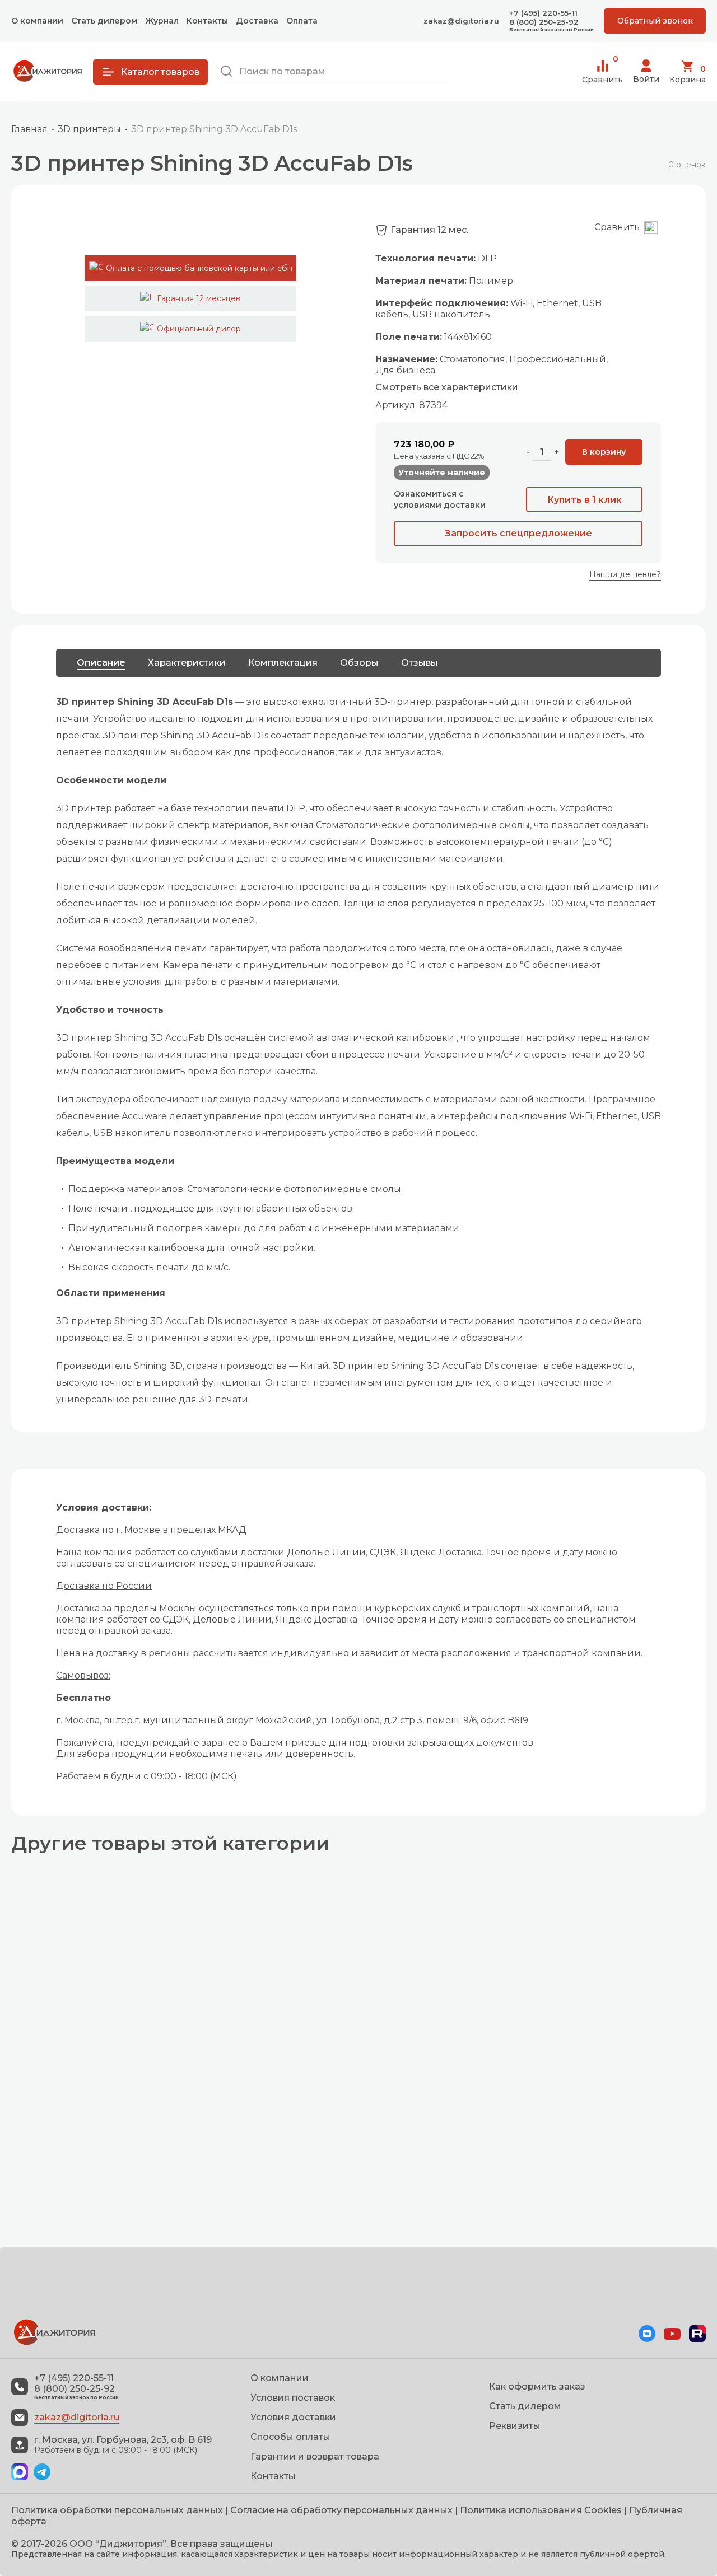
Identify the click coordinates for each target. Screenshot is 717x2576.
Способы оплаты (290, 2437)
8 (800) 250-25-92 (544, 22)
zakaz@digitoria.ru (461, 21)
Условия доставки (293, 2417)
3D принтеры (89, 129)
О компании (37, 21)
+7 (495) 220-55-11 (543, 13)
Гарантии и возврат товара (315, 2456)
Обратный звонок (655, 21)
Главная (29, 129)
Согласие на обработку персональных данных (341, 2510)
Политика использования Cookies (541, 2510)
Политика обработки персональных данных (117, 2510)
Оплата (302, 21)
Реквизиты (515, 2426)
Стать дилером (104, 21)
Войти (646, 79)
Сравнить (602, 72)
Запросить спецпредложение (518, 533)
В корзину (604, 452)
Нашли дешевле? (625, 574)
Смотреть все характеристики (447, 387)
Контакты (207, 21)
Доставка (257, 21)
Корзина (688, 74)
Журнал (162, 21)
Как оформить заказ (537, 2386)
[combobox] (336, 72)
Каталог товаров (160, 72)
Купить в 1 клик (585, 500)
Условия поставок (293, 2398)
